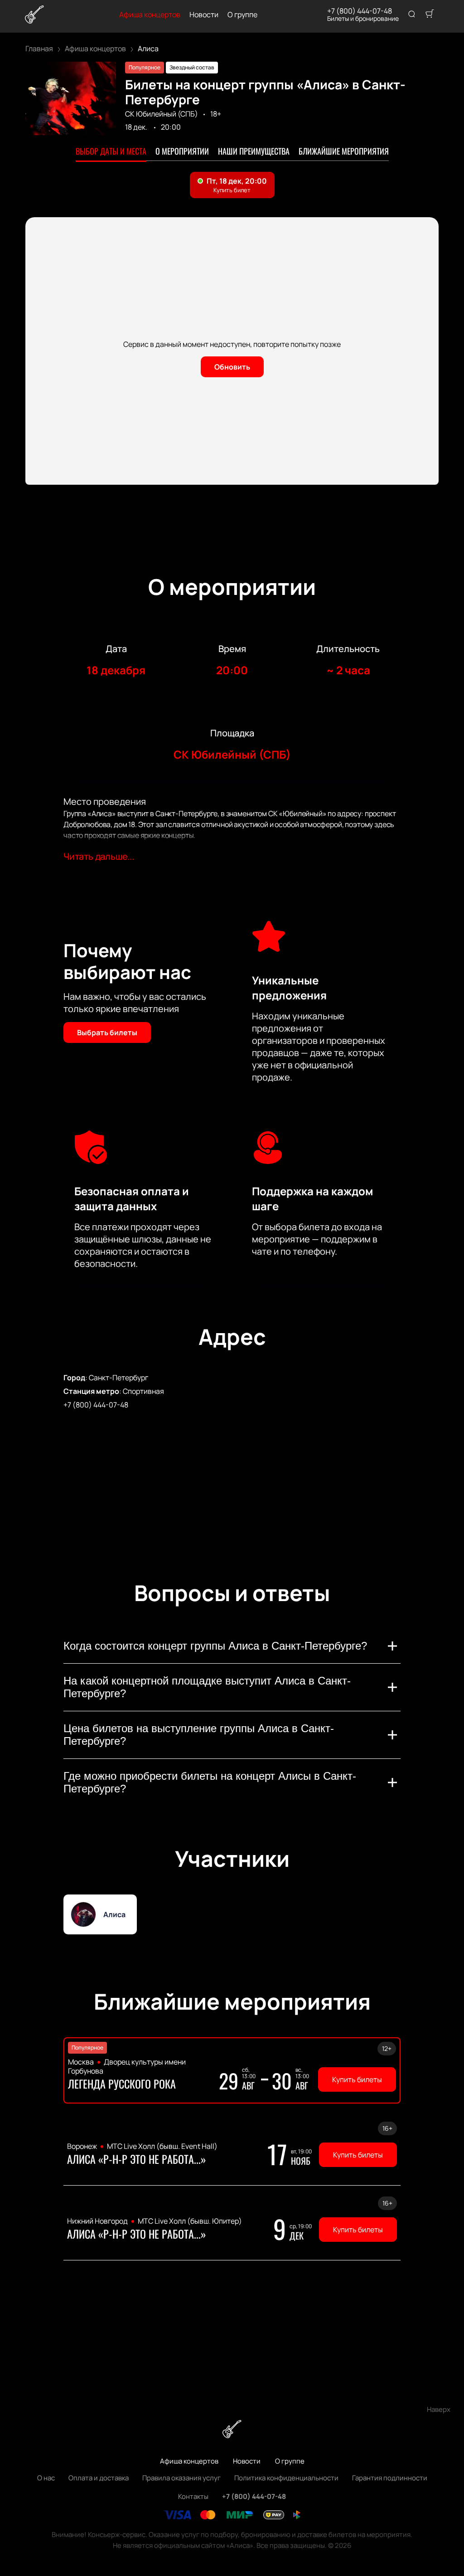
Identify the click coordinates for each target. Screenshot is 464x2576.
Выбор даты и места (111, 151)
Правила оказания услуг (181, 2478)
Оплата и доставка (99, 2478)
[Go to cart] (430, 15)
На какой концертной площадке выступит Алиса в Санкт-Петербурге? (207, 1687)
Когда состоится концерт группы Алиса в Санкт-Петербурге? (215, 1646)
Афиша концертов (150, 15)
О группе (242, 15)
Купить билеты (357, 2079)
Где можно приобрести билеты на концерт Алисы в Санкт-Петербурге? (210, 1782)
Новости (204, 15)
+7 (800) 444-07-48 (360, 11)
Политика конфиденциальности (286, 2478)
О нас (46, 2478)
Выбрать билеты (107, 1032)
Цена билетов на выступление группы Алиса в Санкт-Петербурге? (199, 1735)
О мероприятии (182, 151)
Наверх (439, 2409)
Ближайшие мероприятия (344, 151)
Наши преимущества (254, 151)
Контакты (193, 2496)
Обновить (232, 367)
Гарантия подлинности (390, 2478)
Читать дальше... (99, 856)
